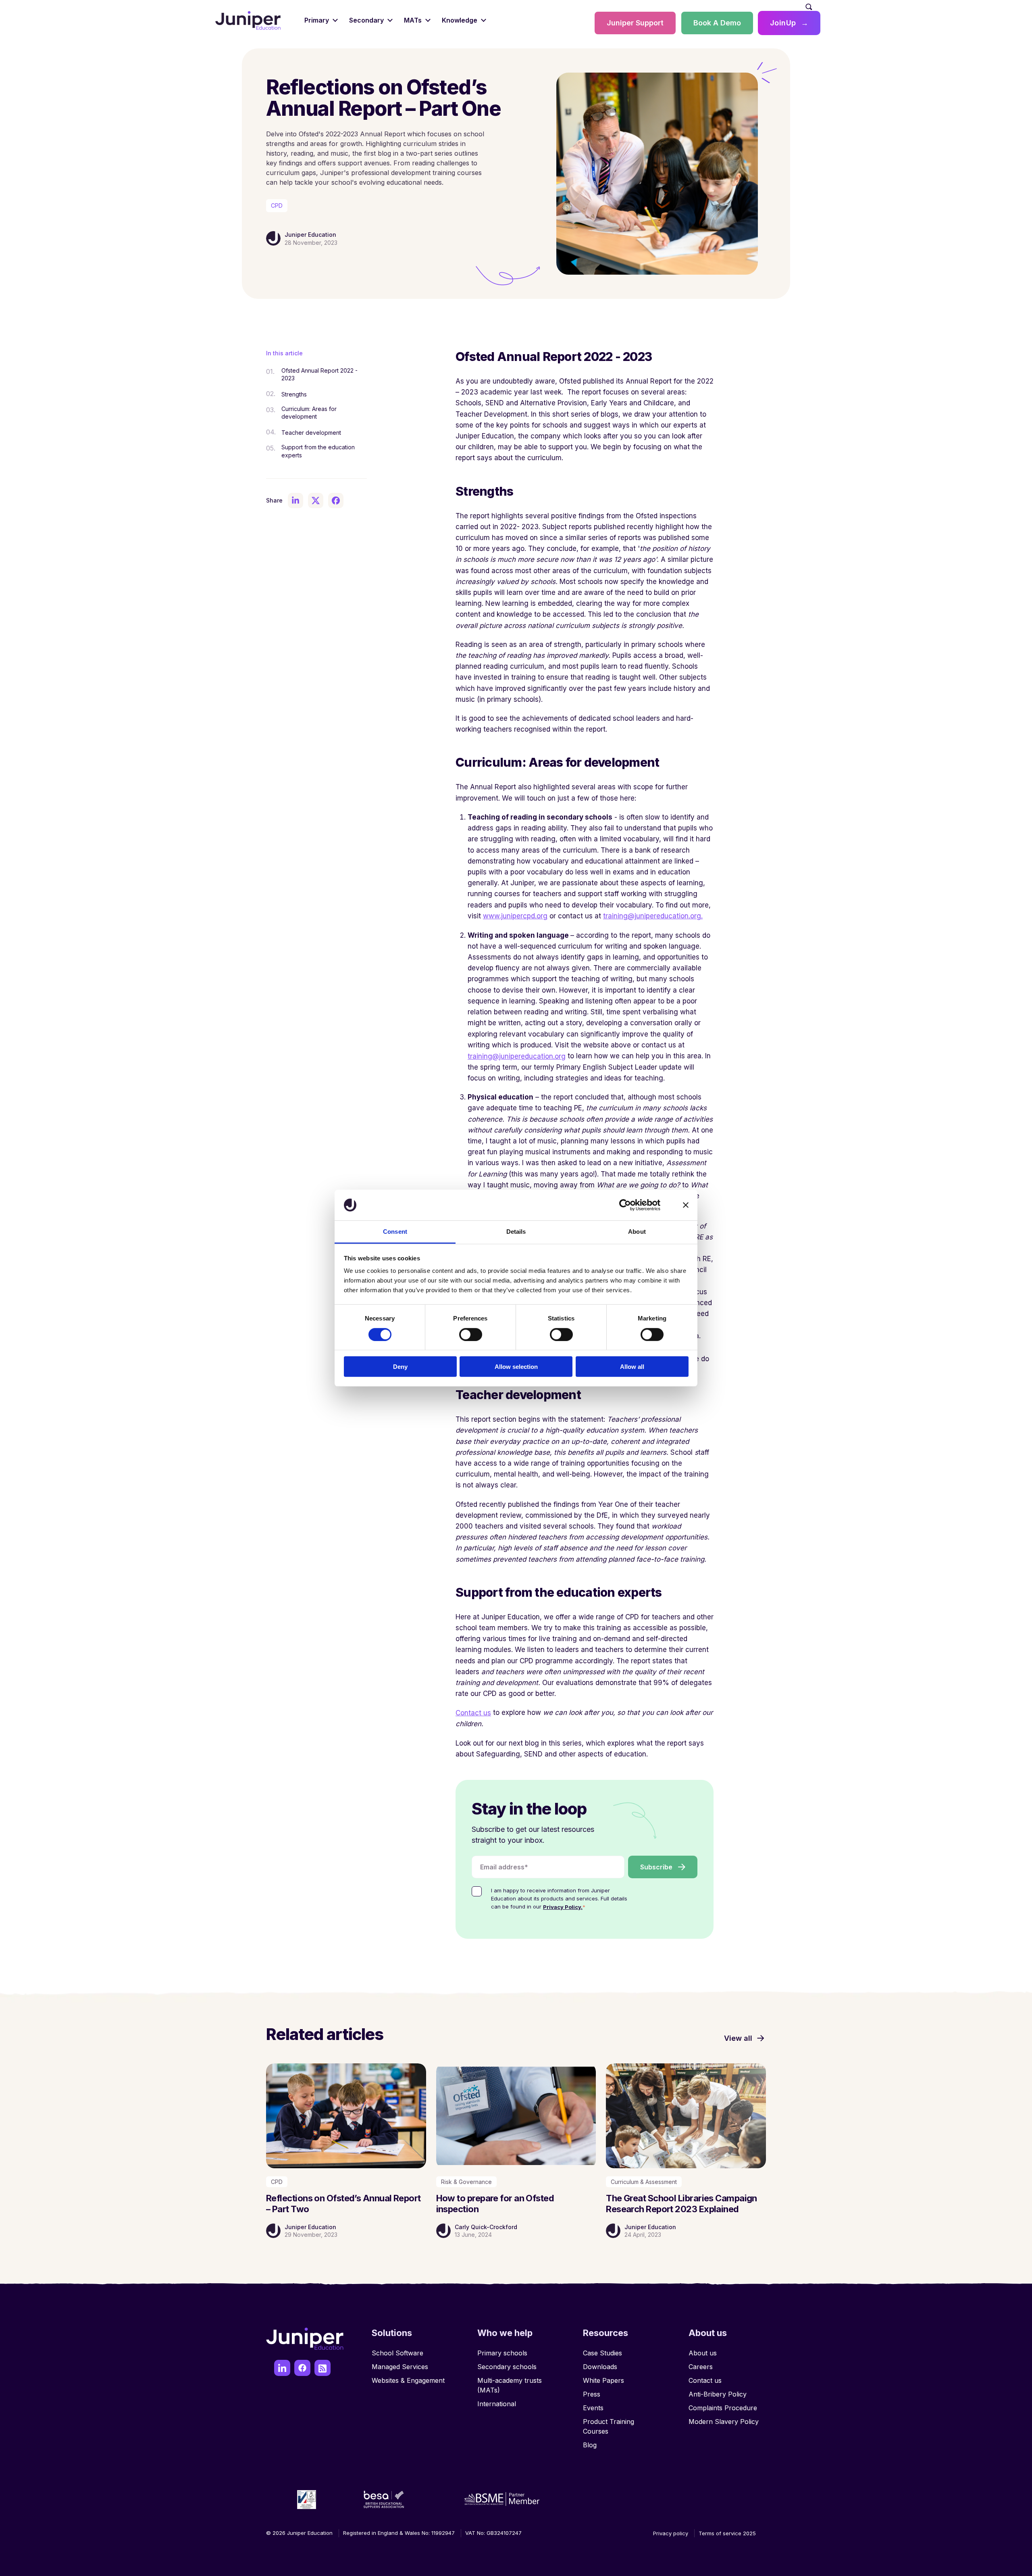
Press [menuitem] (592, 2394)
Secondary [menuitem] (366, 20)
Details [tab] (516, 1232)
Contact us (473, 1713)
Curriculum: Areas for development (309, 413)
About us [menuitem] (703, 2353)
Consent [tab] (395, 1232)
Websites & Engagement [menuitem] (408, 2380)
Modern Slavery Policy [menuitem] (724, 2422)
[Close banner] (686, 1205)
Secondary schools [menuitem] (507, 2367)
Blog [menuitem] (590, 2445)
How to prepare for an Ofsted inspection (495, 2203)
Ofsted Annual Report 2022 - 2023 (319, 374)
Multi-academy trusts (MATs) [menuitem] (510, 2385)
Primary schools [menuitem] (502, 2353)
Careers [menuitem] (701, 2367)
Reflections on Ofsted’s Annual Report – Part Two (343, 2203)
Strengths (294, 394)
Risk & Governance (466, 2182)
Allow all (632, 1367)
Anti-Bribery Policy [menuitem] (718, 2394)
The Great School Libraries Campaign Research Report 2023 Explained (681, 2203)
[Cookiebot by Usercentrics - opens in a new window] (625, 1205)
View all (738, 2038)
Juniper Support (635, 23)
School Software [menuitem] (397, 2353)
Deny (400, 1367)
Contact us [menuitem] (705, 2380)
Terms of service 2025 (727, 2533)
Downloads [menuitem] (600, 2367)
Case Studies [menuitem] (602, 2353)
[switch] (471, 1334)
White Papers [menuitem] (603, 2380)
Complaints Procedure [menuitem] (723, 2408)
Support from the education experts (318, 451)
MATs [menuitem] (413, 20)
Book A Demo (717, 23)
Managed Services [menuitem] (400, 2367)
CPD (277, 205)
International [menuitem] (497, 2404)
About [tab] (637, 1232)
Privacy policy (671, 2533)
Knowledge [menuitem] (460, 20)
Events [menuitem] (593, 2408)
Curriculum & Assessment (644, 2182)
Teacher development (311, 433)
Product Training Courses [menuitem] (609, 2426)
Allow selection (516, 1367)
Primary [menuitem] (317, 20)
